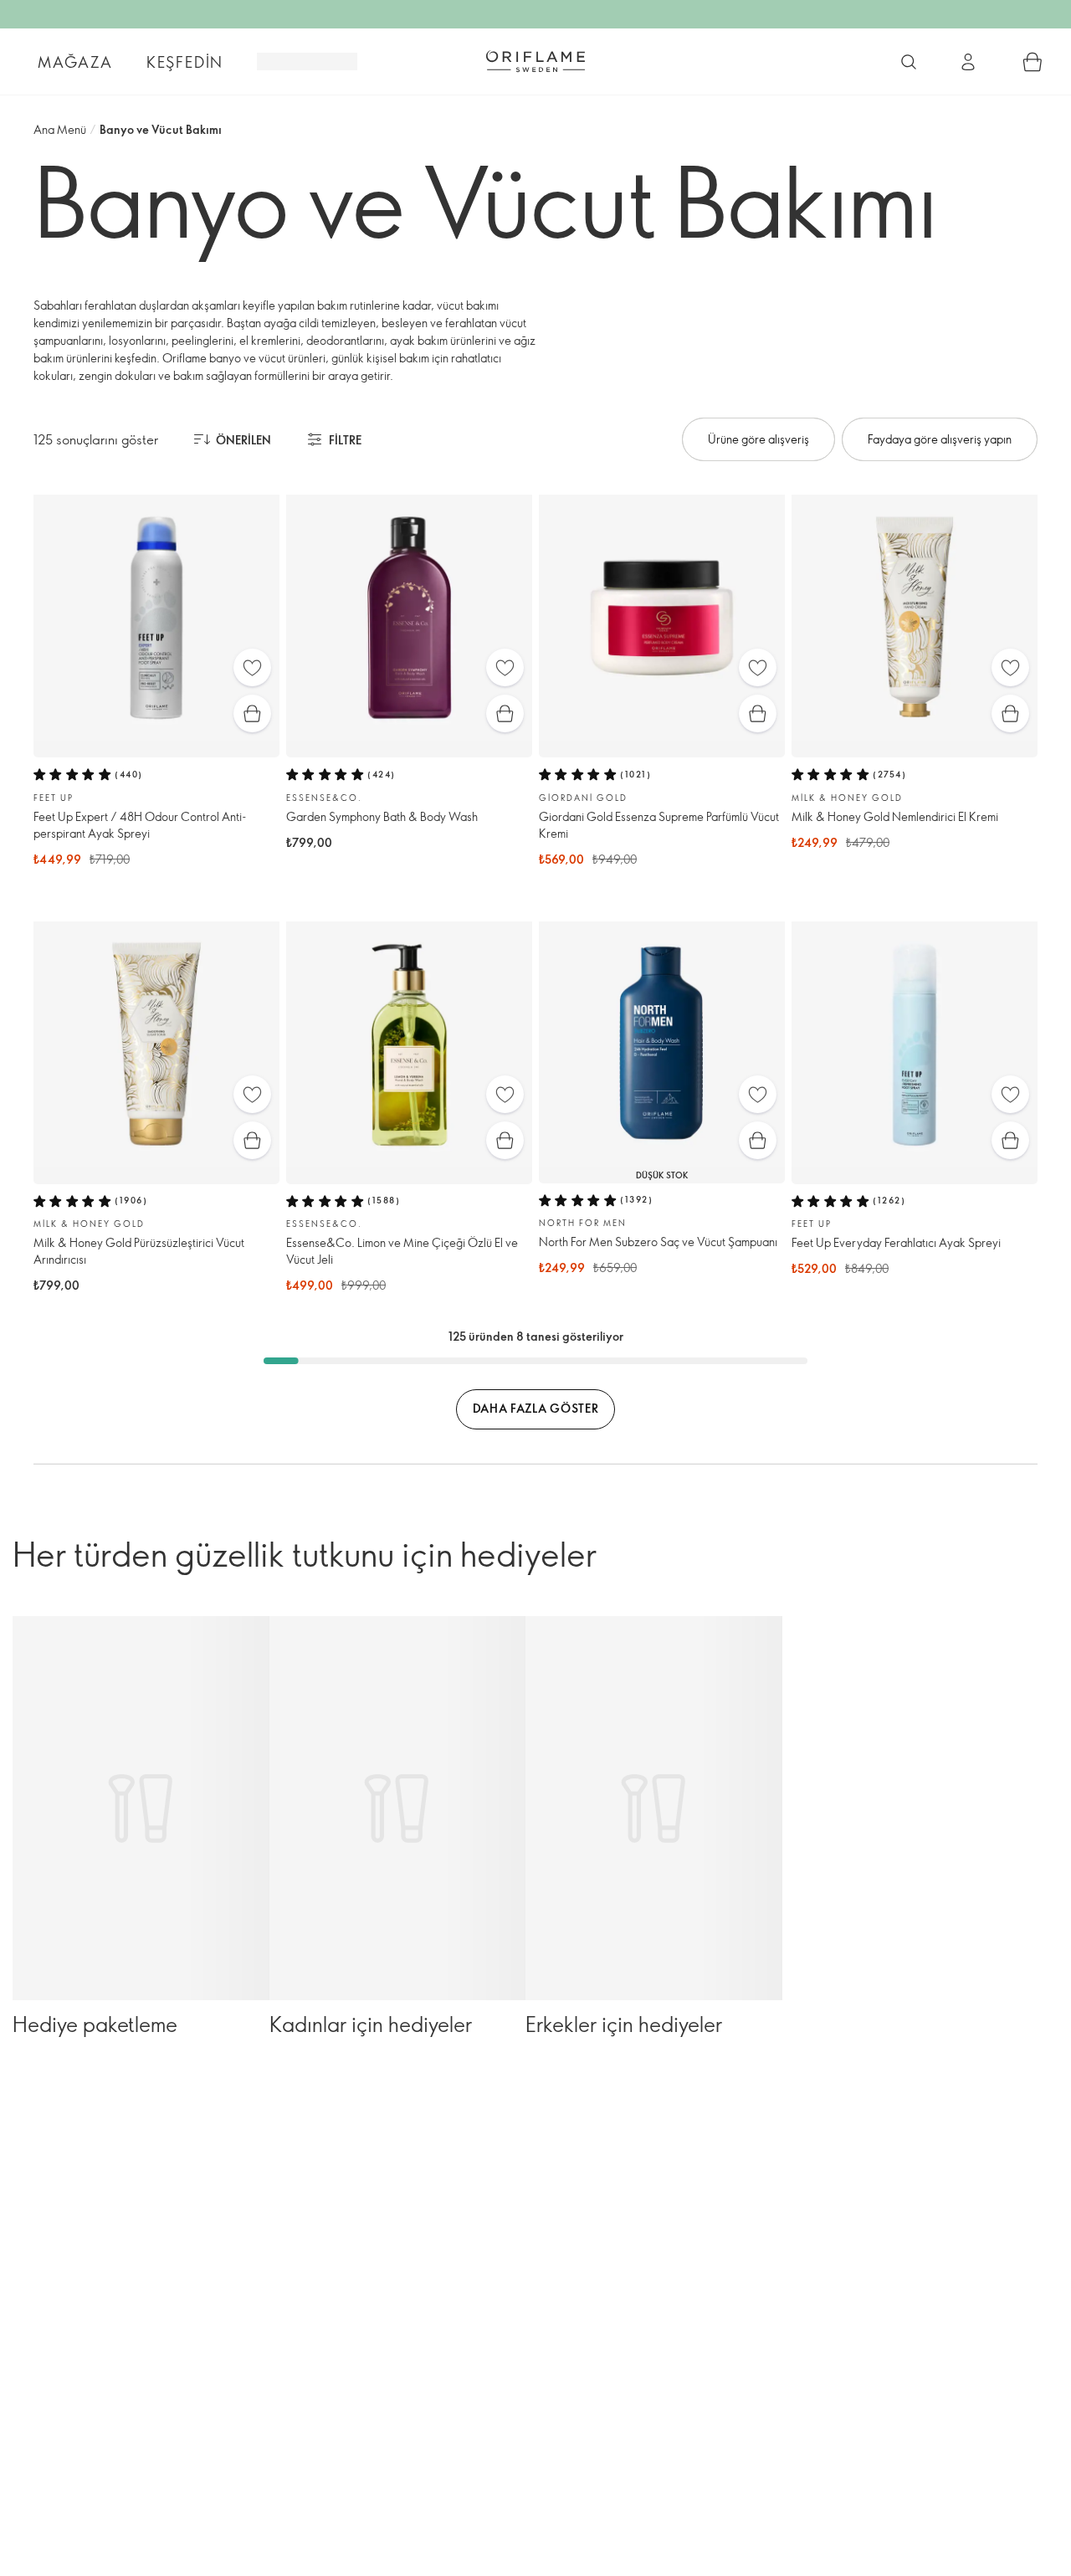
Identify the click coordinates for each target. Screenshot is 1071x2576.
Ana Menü (60, 129)
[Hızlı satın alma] (252, 713)
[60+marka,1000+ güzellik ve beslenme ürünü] (909, 62)
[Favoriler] (252, 667)
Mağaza (75, 62)
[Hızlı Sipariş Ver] (1033, 62)
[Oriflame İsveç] (535, 61)
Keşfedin (185, 62)
